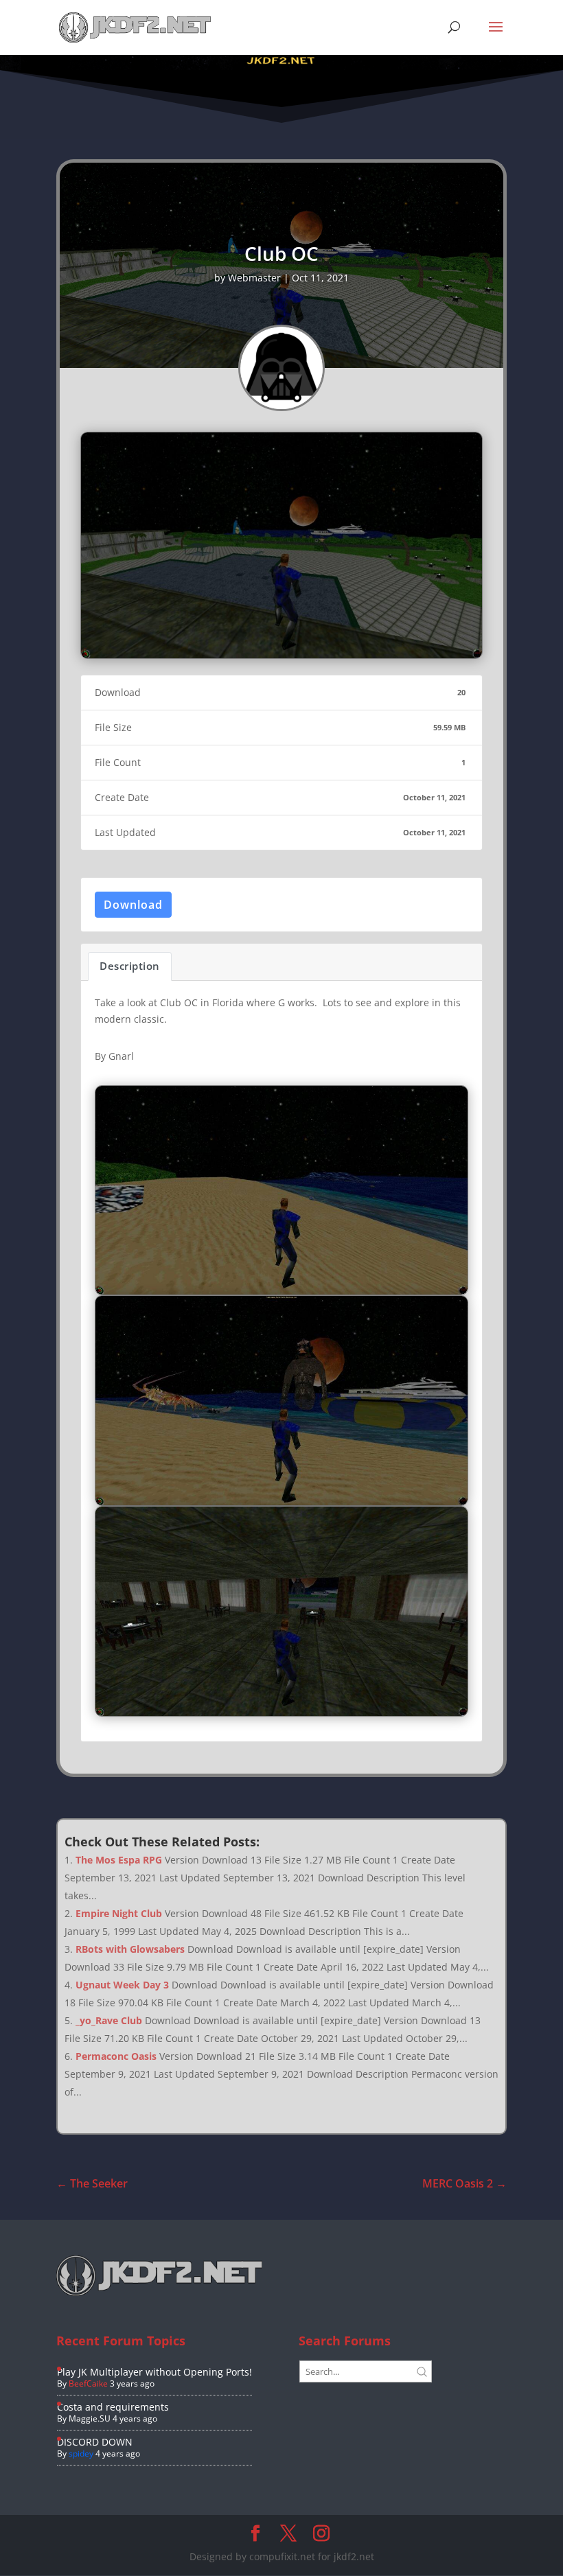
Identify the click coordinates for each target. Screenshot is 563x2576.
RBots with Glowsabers (130, 1949)
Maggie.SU (90, 2418)
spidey (81, 2453)
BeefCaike (88, 2383)
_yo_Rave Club (109, 2020)
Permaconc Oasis (116, 2056)
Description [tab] (130, 966)
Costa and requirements (113, 2407)
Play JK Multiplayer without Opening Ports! (154, 2372)
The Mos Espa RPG (119, 1860)
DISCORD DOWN (95, 2442)
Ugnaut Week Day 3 (122, 1985)
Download (133, 905)
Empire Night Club (119, 1913)
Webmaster (254, 278)
